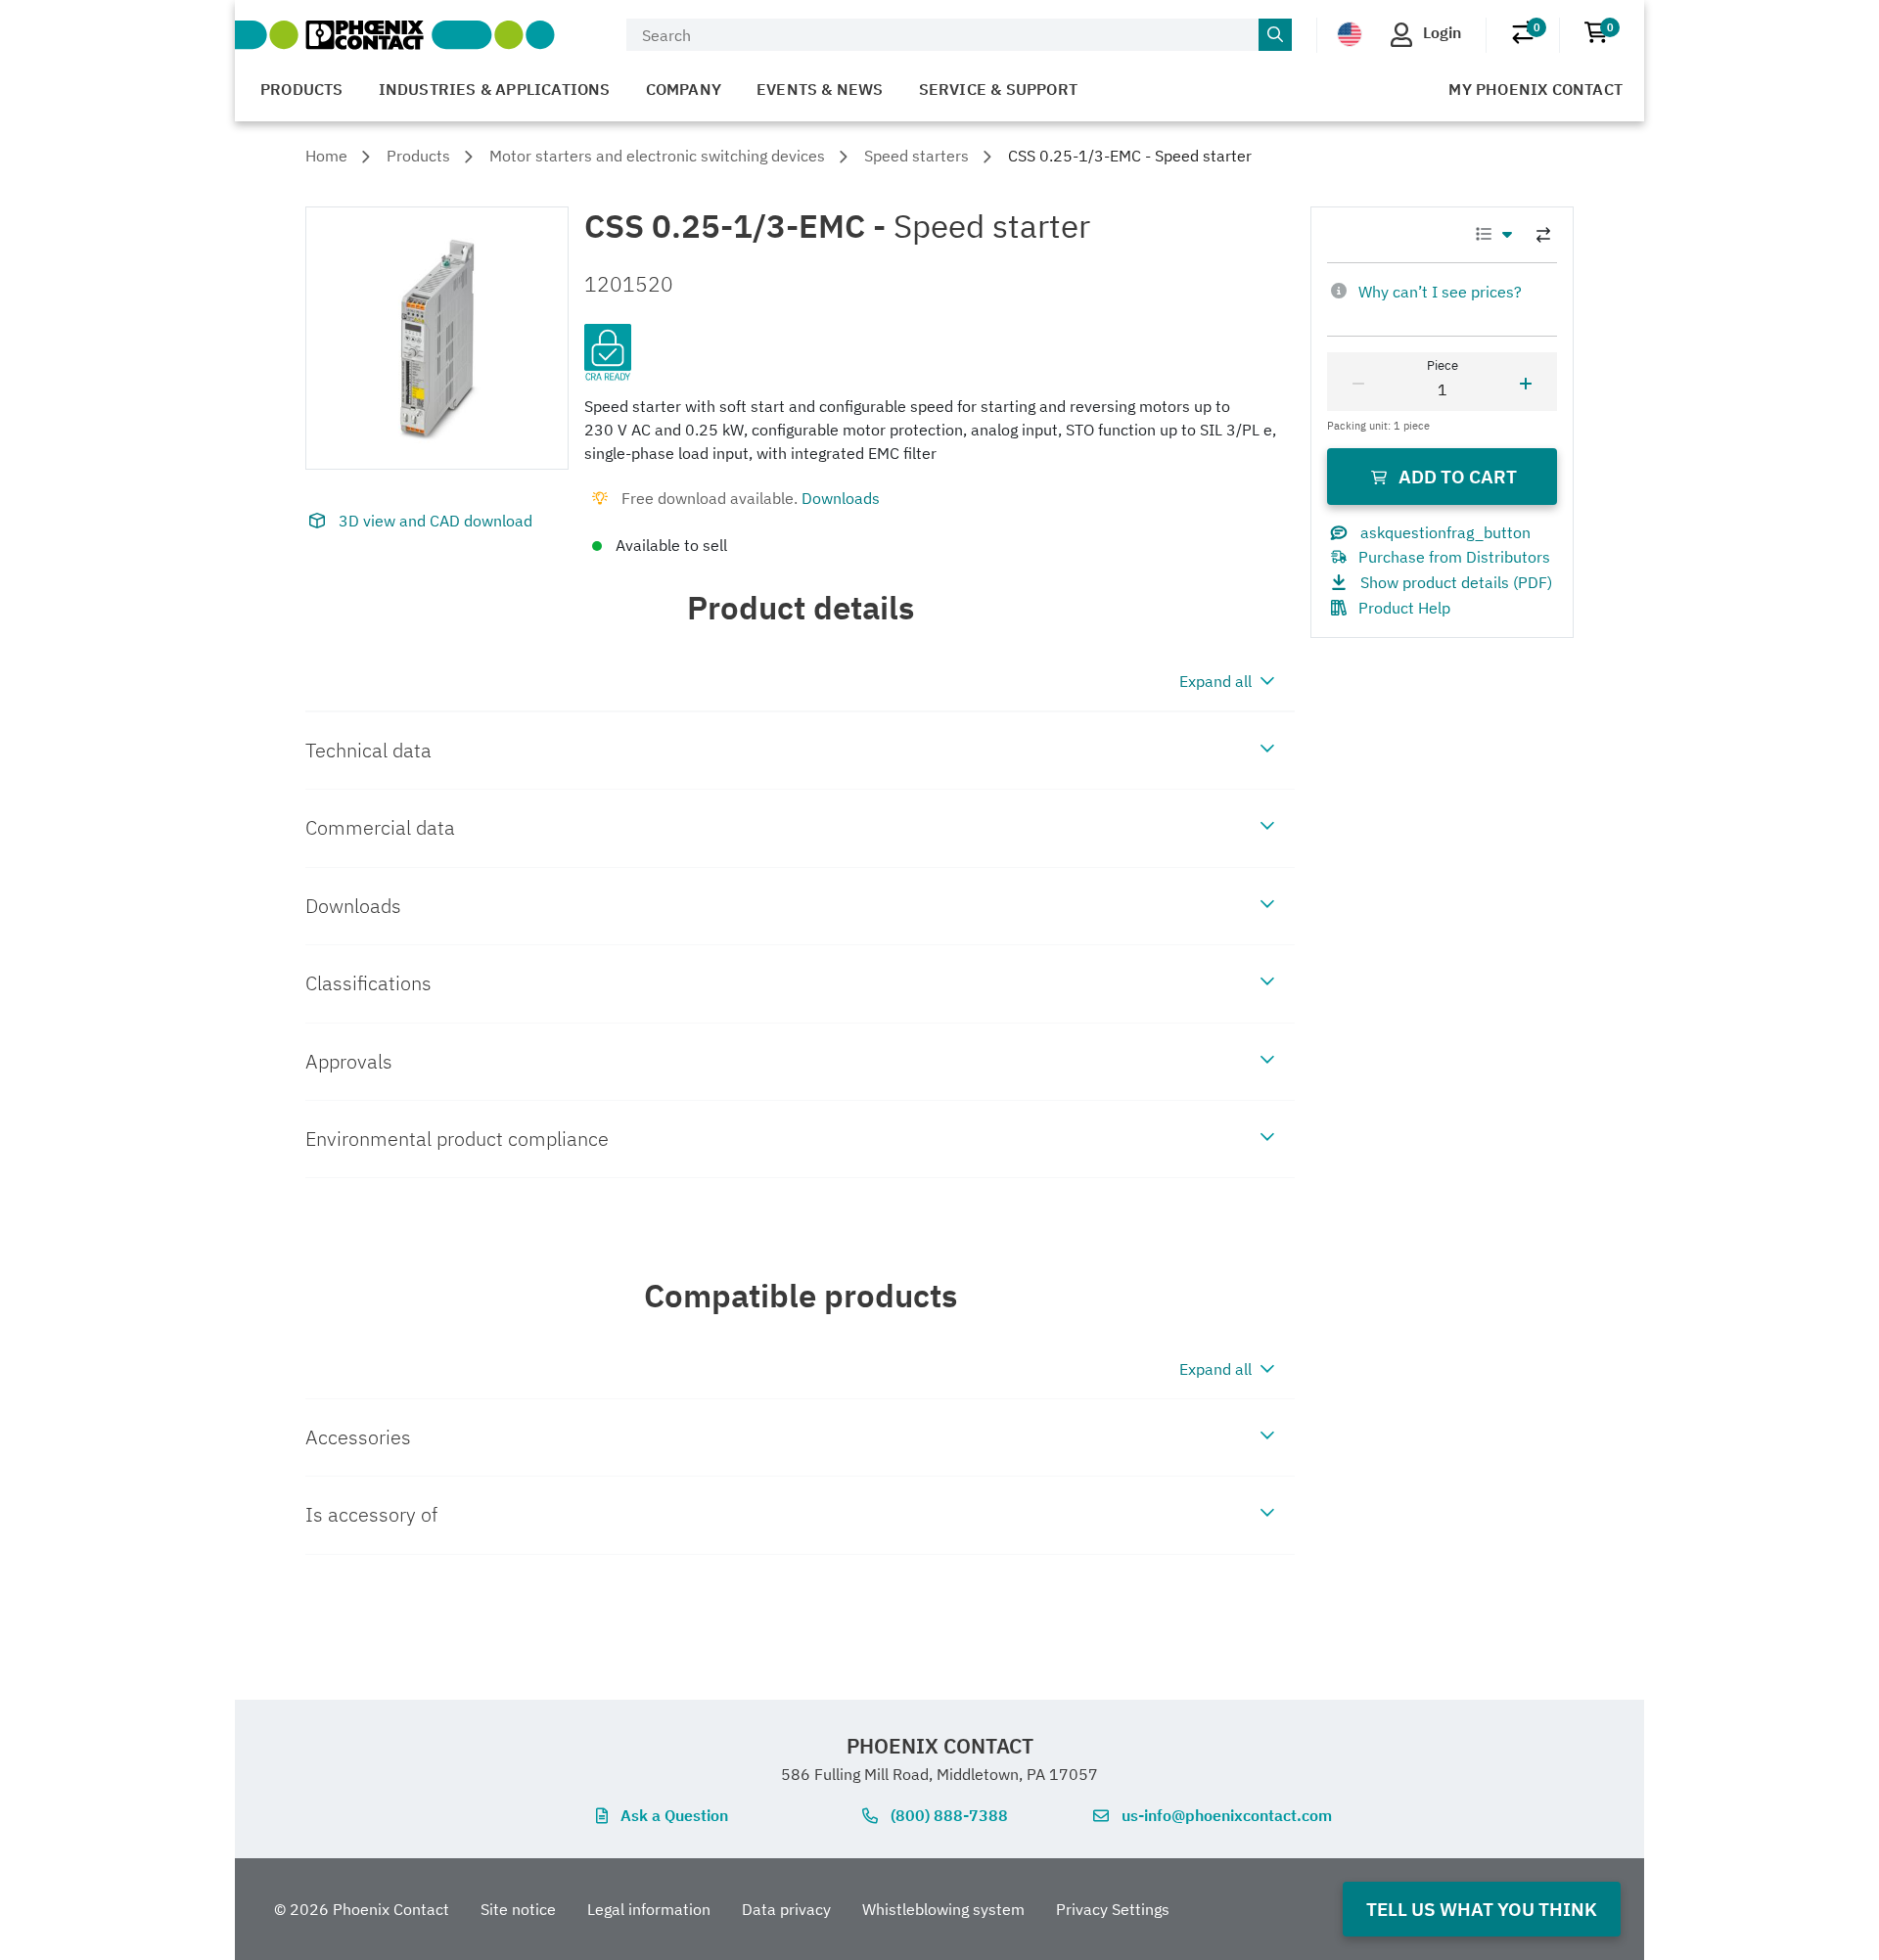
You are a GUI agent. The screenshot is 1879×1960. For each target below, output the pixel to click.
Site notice (518, 1909)
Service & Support (998, 89)
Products (302, 89)
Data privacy (786, 1909)
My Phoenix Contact (1535, 89)
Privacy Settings (1113, 1909)
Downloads (841, 498)
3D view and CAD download (435, 521)
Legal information (649, 1909)
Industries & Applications (495, 89)
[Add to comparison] (1543, 235)
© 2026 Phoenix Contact (362, 1909)
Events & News (820, 89)
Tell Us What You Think (1482, 1909)
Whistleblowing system (943, 1909)
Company (684, 89)
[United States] (1350, 33)
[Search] (1275, 35)
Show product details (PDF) (1456, 582)
